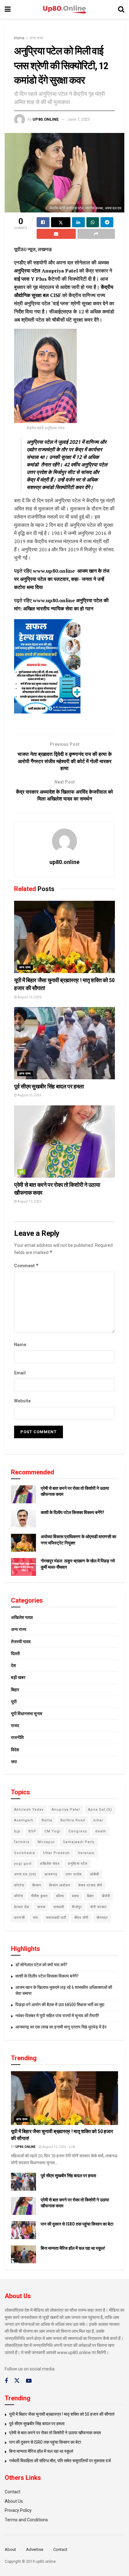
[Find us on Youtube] (29, 2381)
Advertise (35, 2549)
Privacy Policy (18, 2510)
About (10, 2549)
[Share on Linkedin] (78, 222)
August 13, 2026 (29, 997)
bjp (17, 1831)
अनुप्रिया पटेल (77, 1864)
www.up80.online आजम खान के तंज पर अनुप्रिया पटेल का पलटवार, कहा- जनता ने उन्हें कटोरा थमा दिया (62, 579)
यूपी (21, 1172)
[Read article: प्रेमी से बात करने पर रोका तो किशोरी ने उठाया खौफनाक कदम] (64, 1142)
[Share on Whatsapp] (93, 222)
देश (13, 1665)
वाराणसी (19, 1918)
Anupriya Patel (66, 1810)
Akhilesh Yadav (29, 1810)
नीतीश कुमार (39, 1896)
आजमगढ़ (51, 1874)
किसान (37, 1885)
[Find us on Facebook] (6, 2381)
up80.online (46, 119)
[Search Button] (121, 9)
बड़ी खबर (18, 1677)
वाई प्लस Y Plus (30, 279)
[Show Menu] (8, 9)
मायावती (59, 1907)
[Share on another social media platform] (96, 234)
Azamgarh (24, 1820)
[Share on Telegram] (107, 222)
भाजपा (41, 1907)
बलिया (60, 1896)
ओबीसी (94, 1874)
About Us (14, 2501)
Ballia (47, 1820)
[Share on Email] (56, 234)
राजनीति (17, 1737)
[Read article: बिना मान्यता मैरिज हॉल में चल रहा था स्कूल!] (23, 2254)
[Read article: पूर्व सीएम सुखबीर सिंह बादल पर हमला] (64, 1043)
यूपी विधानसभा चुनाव (27, 1714)
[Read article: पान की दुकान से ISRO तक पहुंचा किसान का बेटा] (23, 2230)
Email (20, 1373)
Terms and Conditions (26, 2520)
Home (19, 38)
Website (22, 1401)
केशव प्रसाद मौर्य (90, 1885)
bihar (98, 1820)
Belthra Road (73, 1820)
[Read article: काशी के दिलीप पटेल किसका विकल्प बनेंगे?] (23, 1519)
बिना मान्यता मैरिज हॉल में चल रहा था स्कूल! (73, 2248)
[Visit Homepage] (64, 10)
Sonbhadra (25, 1853)
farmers (22, 1842)
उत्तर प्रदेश (74, 1874)
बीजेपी (106, 1896)
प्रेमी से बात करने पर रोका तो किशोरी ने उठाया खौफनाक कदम (55, 2433)
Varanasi (86, 1853)
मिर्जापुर (77, 1907)
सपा (14, 1762)
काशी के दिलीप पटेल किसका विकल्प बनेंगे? (72, 1512)
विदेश (15, 1750)
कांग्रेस (19, 1885)
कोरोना (18, 1896)
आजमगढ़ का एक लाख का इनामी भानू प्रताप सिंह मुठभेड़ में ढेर (61, 2027)
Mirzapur (46, 1842)
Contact (13, 2492)
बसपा (75, 1896)
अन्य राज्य (36, 38)
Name (20, 1345)
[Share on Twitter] (61, 222)
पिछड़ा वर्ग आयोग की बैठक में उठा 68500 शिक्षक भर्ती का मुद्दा (60, 2005)
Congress (78, 1831)
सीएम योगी (81, 1918)
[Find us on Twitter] (17, 2381)
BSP (32, 1831)
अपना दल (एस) (25, 1874)
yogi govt (23, 1864)
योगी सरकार (98, 1907)
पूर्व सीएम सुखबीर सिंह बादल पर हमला (49, 1086)
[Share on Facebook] (43, 222)
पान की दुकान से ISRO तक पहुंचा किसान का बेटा (77, 2224)
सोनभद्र (102, 1918)
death (101, 1831)
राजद (15, 1726)
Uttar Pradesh (57, 1853)
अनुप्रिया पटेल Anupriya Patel (46, 271)
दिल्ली (15, 1654)
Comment (26, 1266)
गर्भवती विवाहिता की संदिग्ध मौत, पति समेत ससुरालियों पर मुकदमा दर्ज (60, 2461)
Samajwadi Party (79, 1842)
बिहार (15, 1690)
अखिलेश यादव (22, 1617)
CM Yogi (52, 1831)
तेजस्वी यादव (21, 1642)
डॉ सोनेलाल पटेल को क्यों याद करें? (41, 1965)
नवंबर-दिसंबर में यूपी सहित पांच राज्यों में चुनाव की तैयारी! (57, 2016)
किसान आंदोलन (60, 1885)
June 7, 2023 (79, 119)
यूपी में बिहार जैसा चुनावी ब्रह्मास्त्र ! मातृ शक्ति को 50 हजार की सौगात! (62, 2414)
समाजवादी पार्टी (56, 1918)
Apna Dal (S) (100, 1810)
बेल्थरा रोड (22, 1907)
